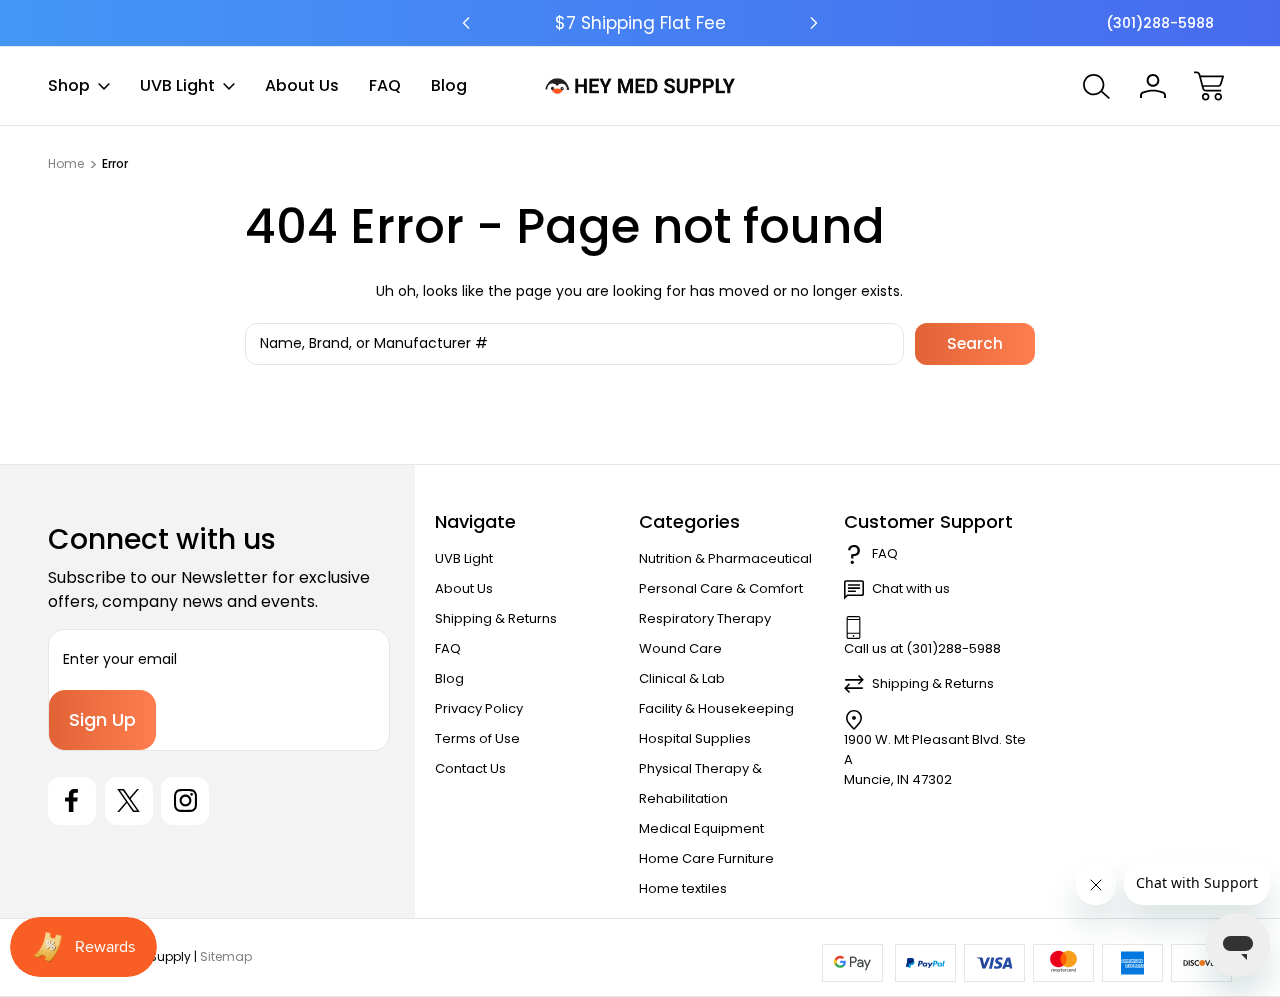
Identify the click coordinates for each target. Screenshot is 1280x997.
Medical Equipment (701, 828)
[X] (129, 801)
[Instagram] (185, 801)
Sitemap (226, 956)
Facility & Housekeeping (716, 708)
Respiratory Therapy (705, 618)
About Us (302, 85)
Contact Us (470, 768)
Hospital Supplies (695, 738)
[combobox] (574, 344)
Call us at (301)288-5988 (922, 648)
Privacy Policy (479, 708)
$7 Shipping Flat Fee (640, 23)
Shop (69, 85)
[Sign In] (1153, 86)
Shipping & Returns (496, 618)
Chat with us (911, 588)
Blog (449, 85)
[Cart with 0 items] (1209, 86)
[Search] (1097, 86)
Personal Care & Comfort (721, 588)
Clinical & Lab (682, 678)
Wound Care (680, 648)
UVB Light (177, 85)
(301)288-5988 (1160, 23)
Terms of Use (477, 738)
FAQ (385, 85)
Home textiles (683, 888)
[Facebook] (72, 801)
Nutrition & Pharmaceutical (725, 558)
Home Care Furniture (706, 858)
